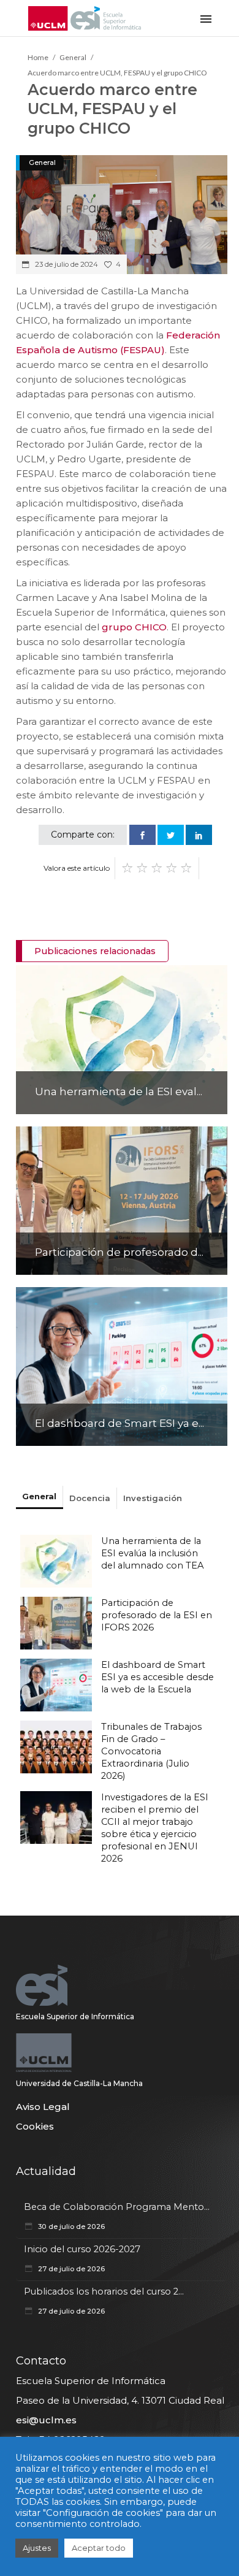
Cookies (35, 2126)
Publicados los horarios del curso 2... (104, 2291)
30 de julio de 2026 (70, 2226)
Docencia (90, 1498)
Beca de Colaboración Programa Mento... (117, 2207)
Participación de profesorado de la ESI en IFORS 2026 (157, 1615)
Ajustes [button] (37, 2548)
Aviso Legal (43, 2107)
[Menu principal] (206, 18)
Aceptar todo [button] (99, 2548)
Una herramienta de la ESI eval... (119, 1091)
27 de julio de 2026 (70, 2269)
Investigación (153, 1498)
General (73, 57)
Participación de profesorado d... (119, 1252)
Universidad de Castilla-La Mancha (79, 2083)
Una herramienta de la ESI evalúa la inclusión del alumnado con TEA (153, 1553)
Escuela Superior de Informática (75, 2016)
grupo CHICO (134, 627)
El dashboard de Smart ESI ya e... (120, 1423)
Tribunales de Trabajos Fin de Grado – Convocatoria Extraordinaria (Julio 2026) (151, 1751)
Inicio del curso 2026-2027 (82, 2249)
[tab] (40, 1497)
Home (38, 57)
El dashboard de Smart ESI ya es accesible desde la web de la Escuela (157, 1677)
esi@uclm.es (46, 2420)
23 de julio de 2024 (66, 264)
